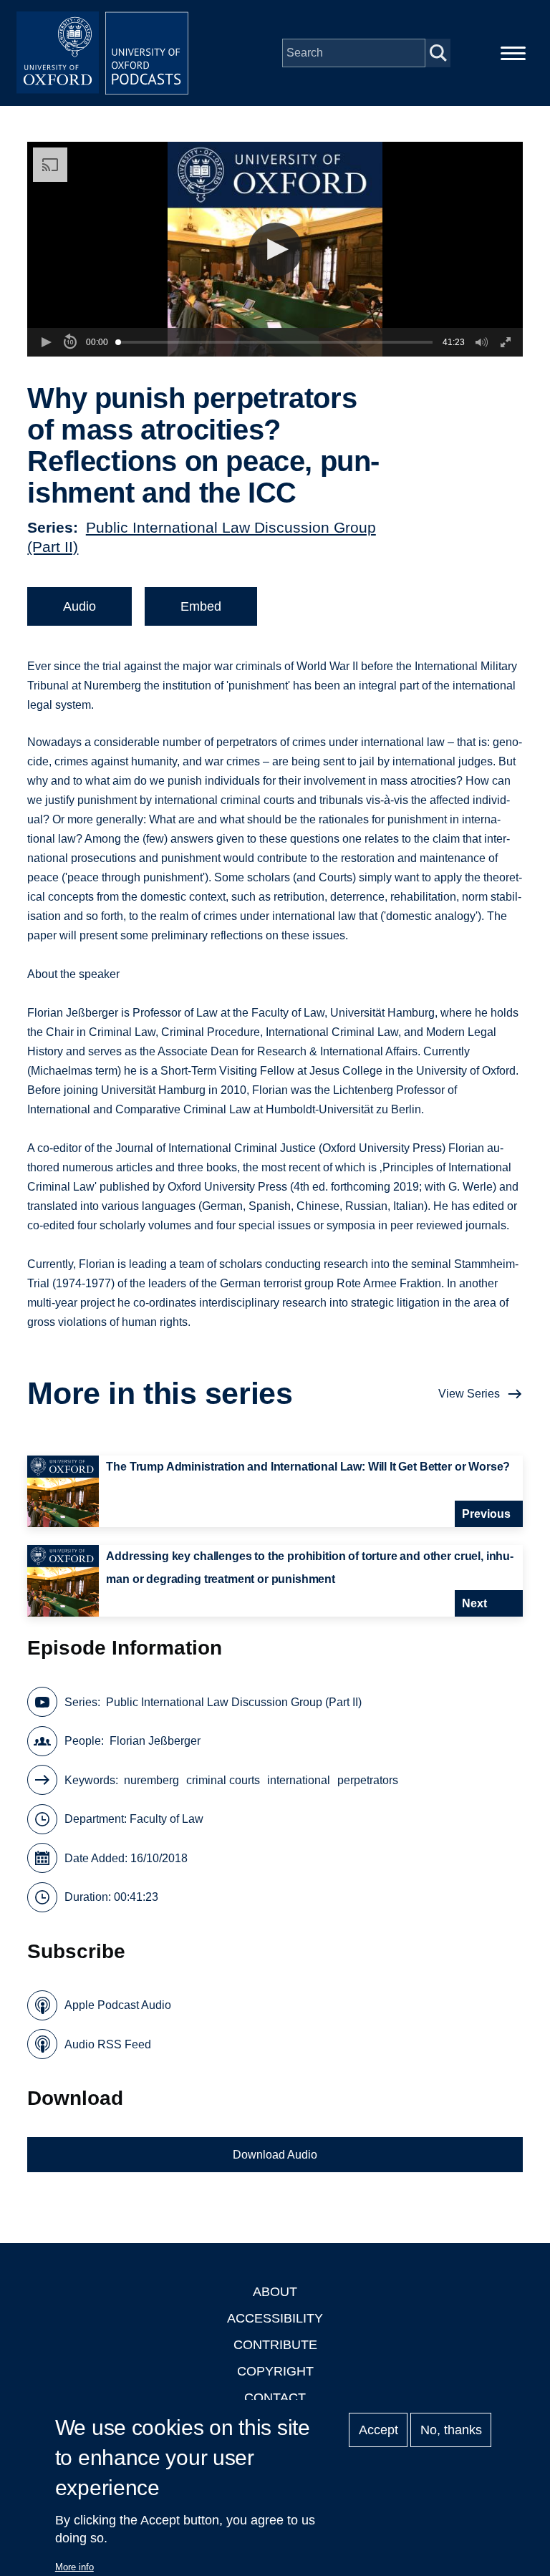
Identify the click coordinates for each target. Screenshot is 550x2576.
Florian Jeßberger (155, 1741)
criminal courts (223, 1780)
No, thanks (451, 2430)
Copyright (275, 2371)
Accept (378, 2430)
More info (74, 2567)
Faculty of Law (167, 1819)
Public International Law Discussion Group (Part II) (234, 1702)
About (275, 2292)
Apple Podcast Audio (118, 2005)
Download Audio (275, 2155)
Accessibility (275, 2318)
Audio (79, 606)
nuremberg (151, 1780)
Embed (201, 606)
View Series (469, 1394)
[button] (275, 250)
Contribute (275, 2345)
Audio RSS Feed (108, 2044)
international (299, 1780)
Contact (275, 2398)
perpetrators (368, 1780)
